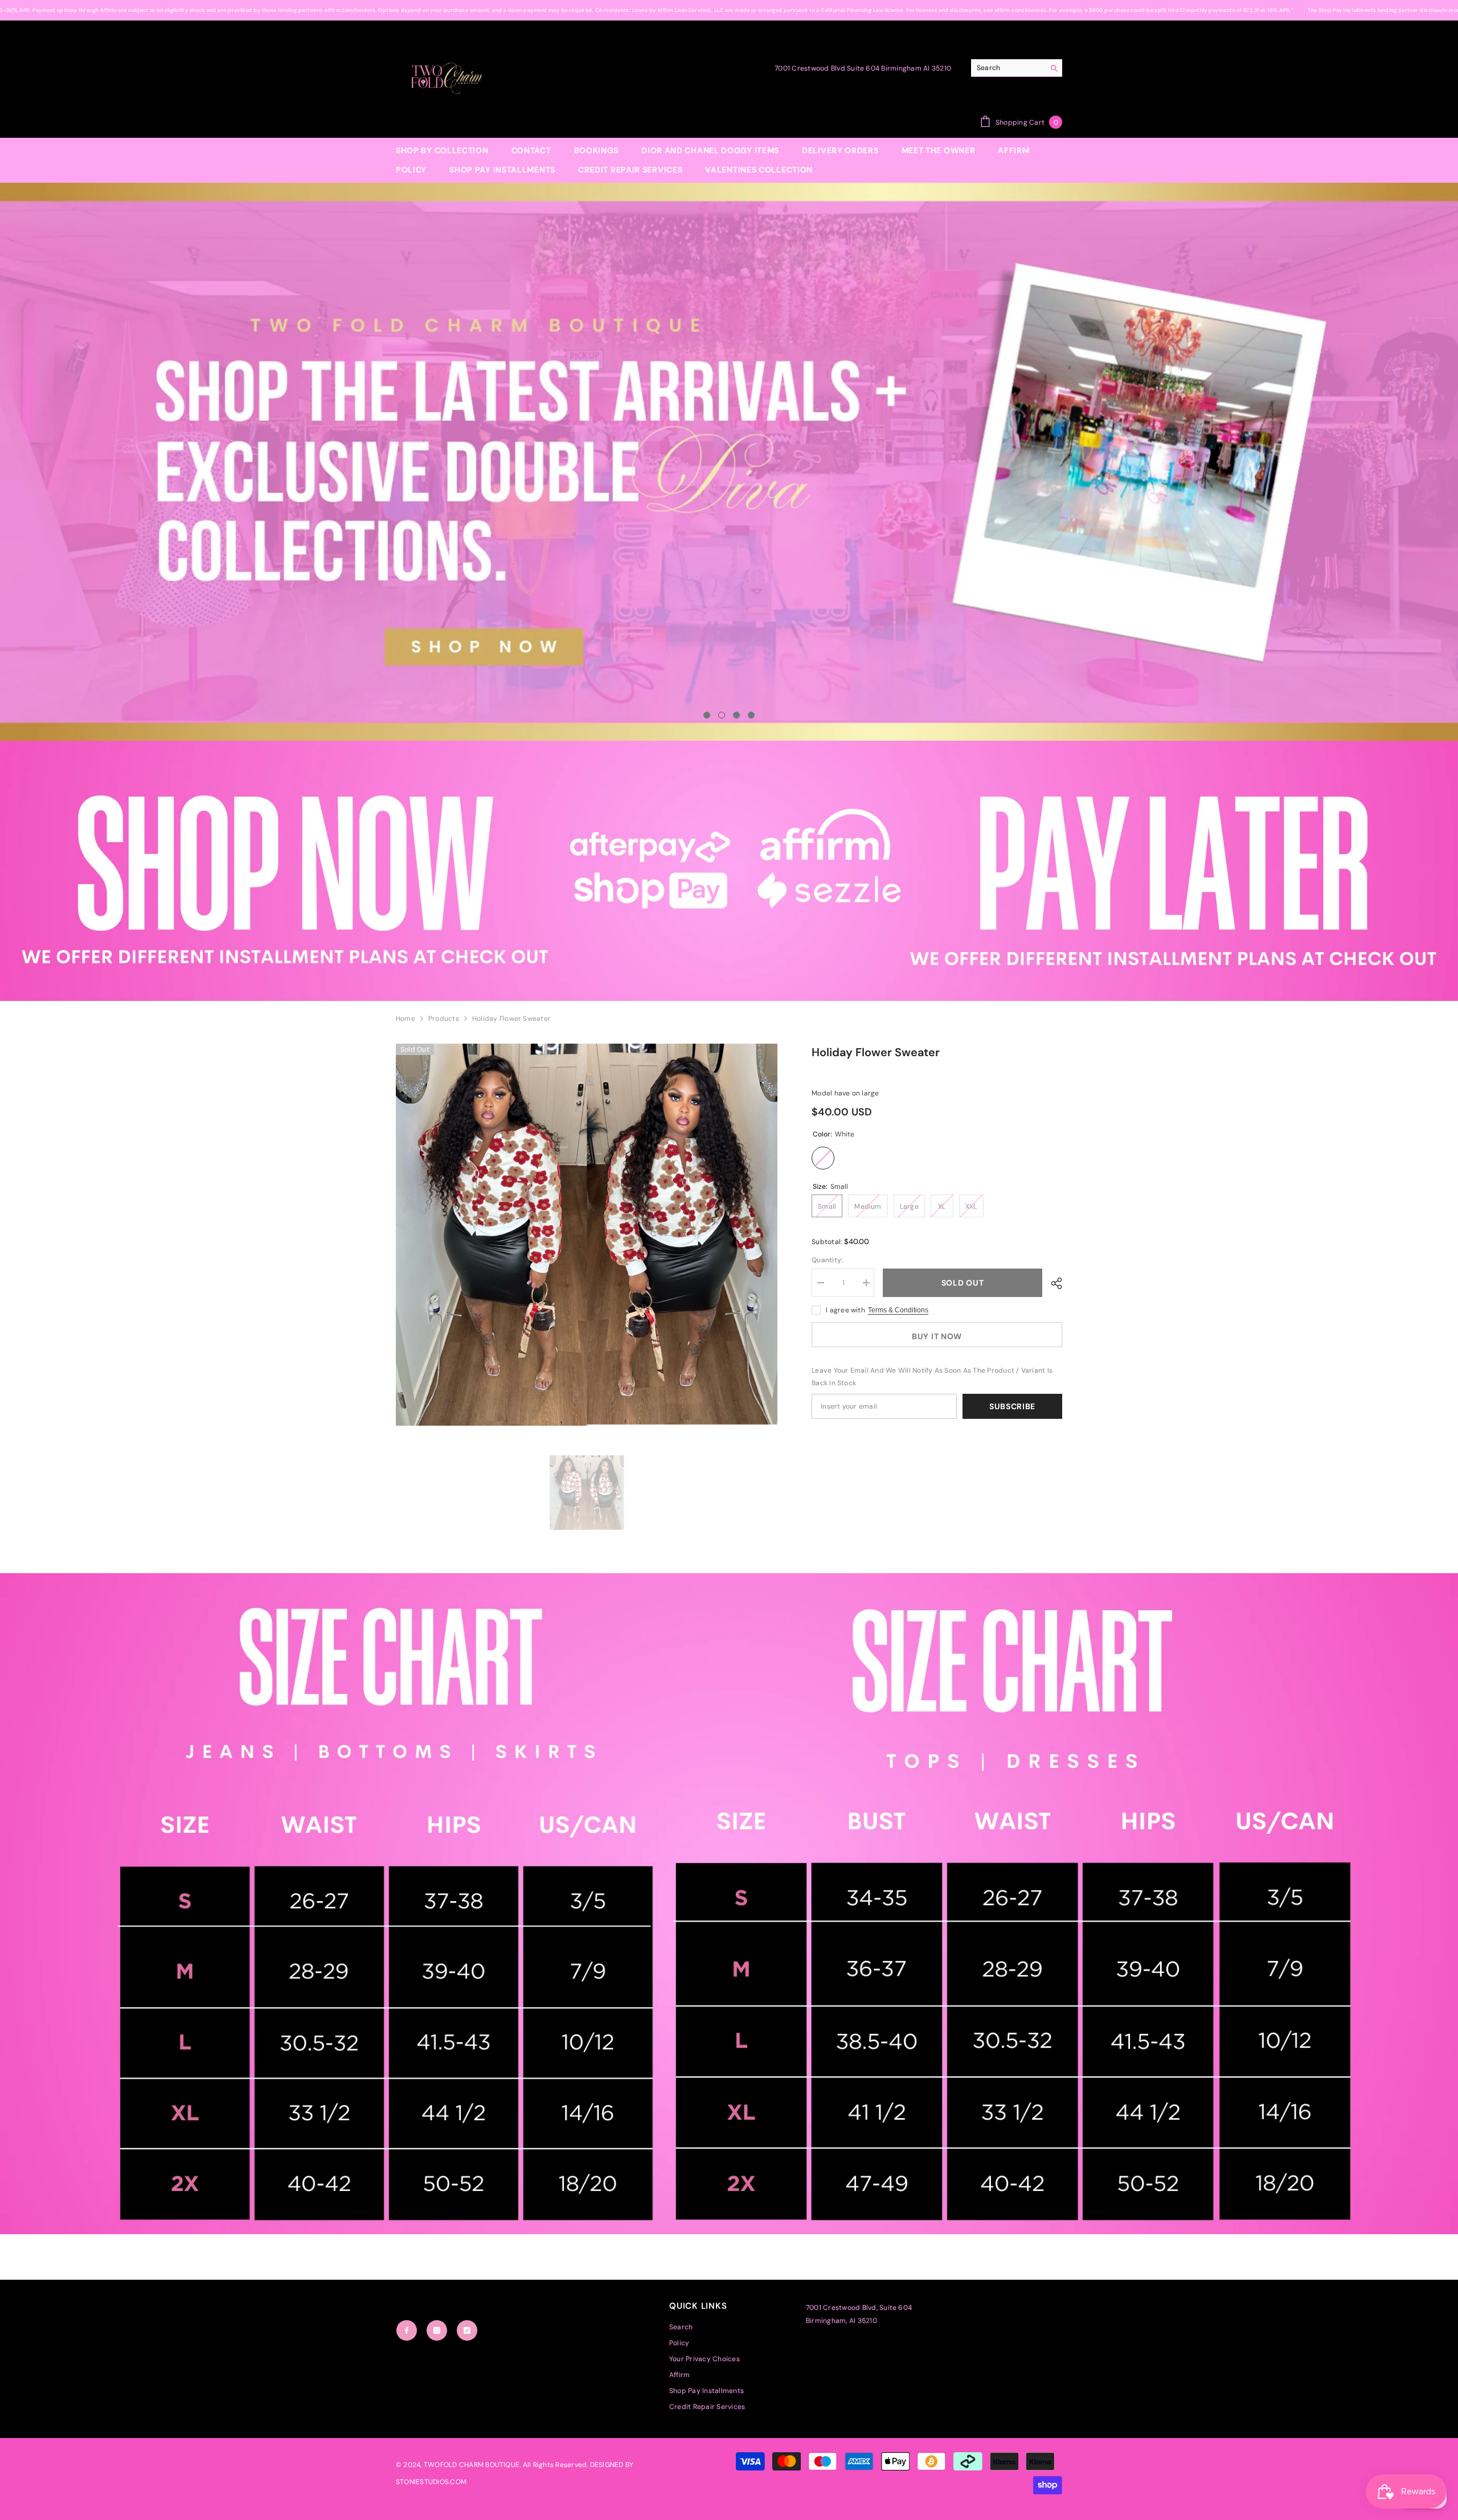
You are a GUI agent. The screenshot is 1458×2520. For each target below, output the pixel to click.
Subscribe (1012, 1406)
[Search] (1017, 68)
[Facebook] (407, 2330)
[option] (729, 462)
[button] (156, 462)
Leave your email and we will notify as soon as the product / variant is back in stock (932, 1377)
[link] (729, 871)
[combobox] (1008, 68)
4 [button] (751, 715)
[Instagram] (437, 2330)
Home (406, 1019)
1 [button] (707, 715)
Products (444, 1019)
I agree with (845, 1310)
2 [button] (722, 715)
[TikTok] (467, 2330)
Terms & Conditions (898, 1310)
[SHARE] (1052, 1283)
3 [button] (736, 715)
